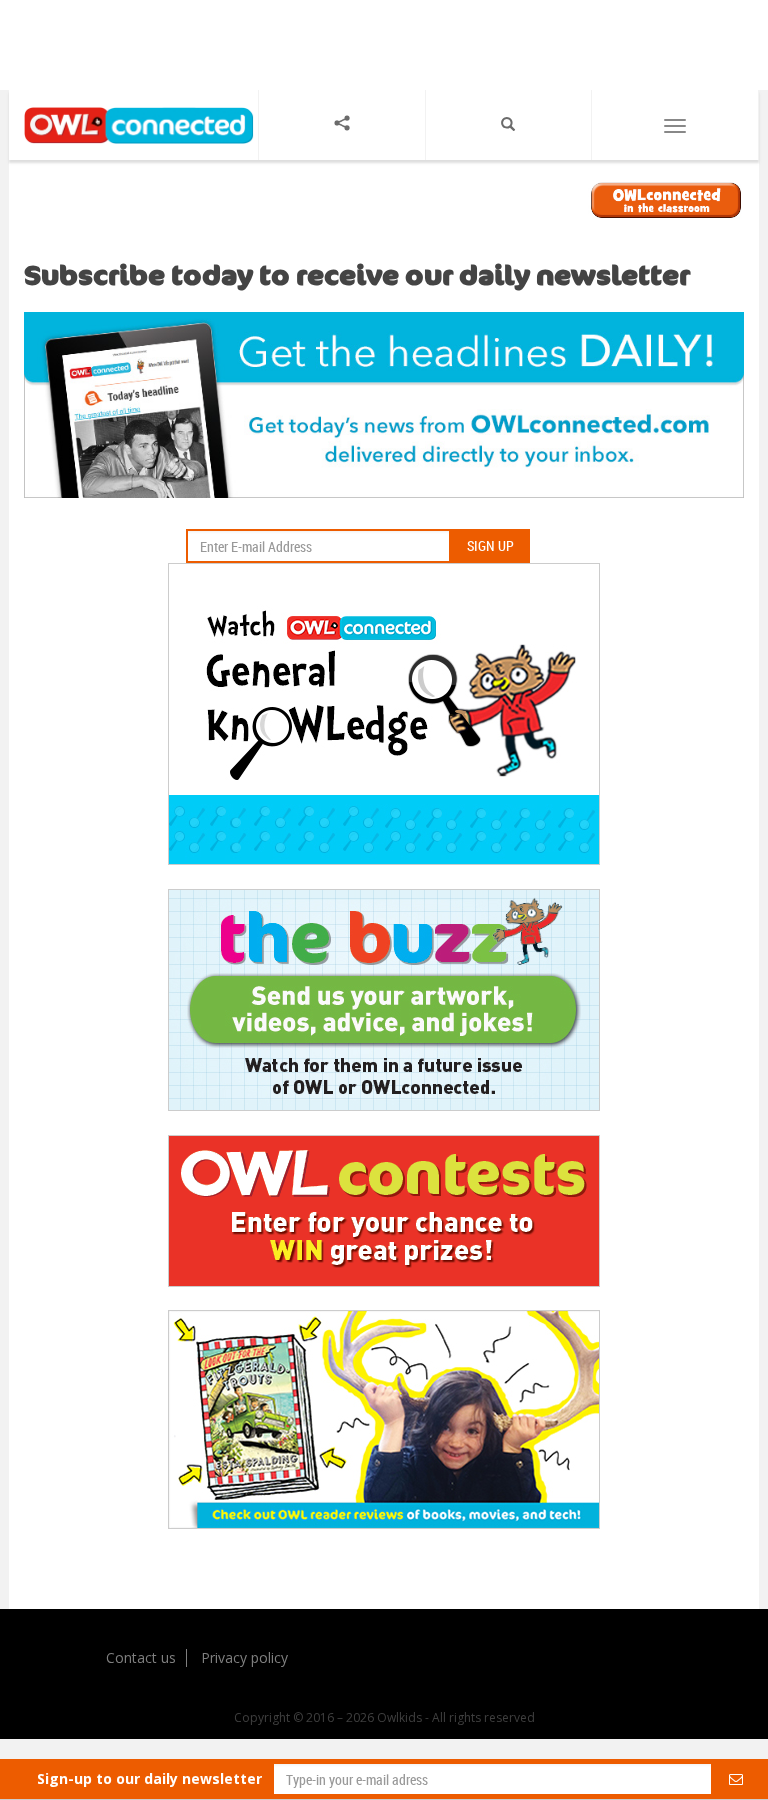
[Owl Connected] (133, 145)
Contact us (141, 1657)
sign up (490, 545)
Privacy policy (244, 1657)
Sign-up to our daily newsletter (149, 1778)
